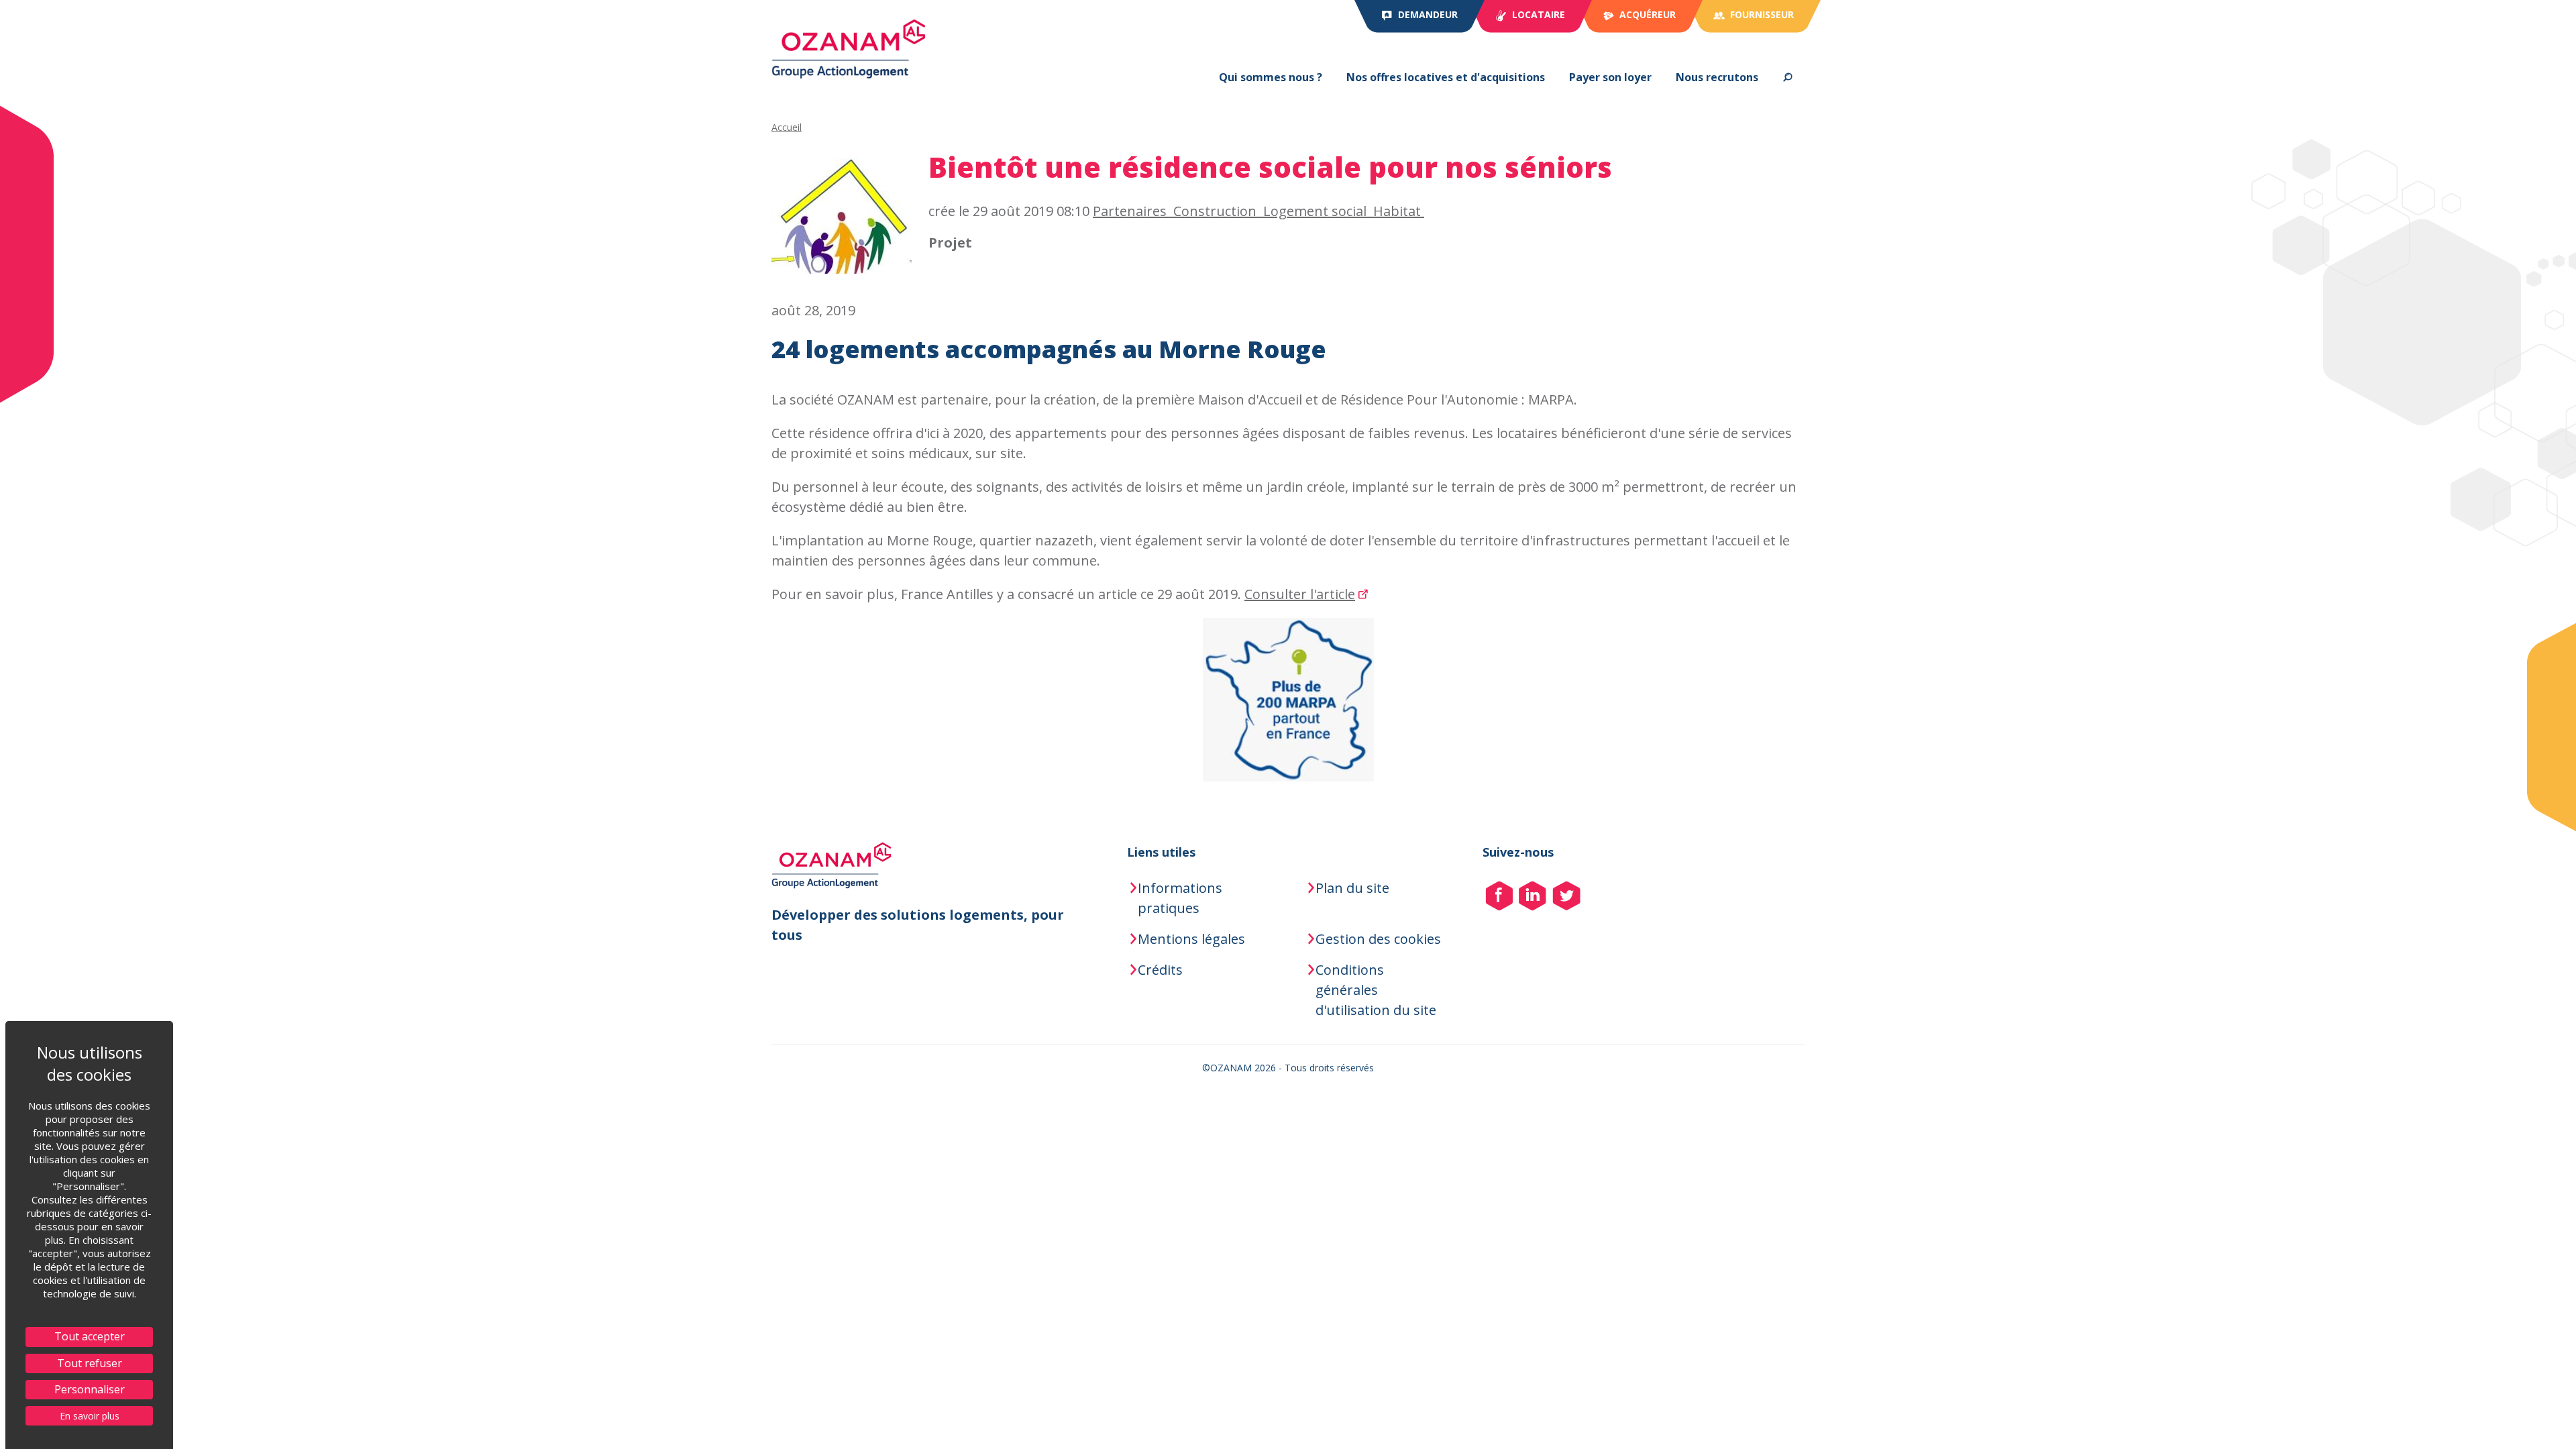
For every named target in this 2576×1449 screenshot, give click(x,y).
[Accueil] (849, 49)
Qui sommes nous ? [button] (1271, 77)
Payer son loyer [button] (1610, 77)
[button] (1787, 77)
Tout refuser (90, 1363)
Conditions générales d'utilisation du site (1376, 990)
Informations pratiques (1180, 898)
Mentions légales (1191, 939)
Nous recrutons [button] (1717, 77)
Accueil (787, 127)
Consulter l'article (1300, 594)
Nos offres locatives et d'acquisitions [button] (1446, 77)
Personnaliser (90, 1389)
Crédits (1160, 970)
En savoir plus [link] (90, 1416)
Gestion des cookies (1378, 939)
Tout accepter (90, 1336)
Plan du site (1352, 888)
